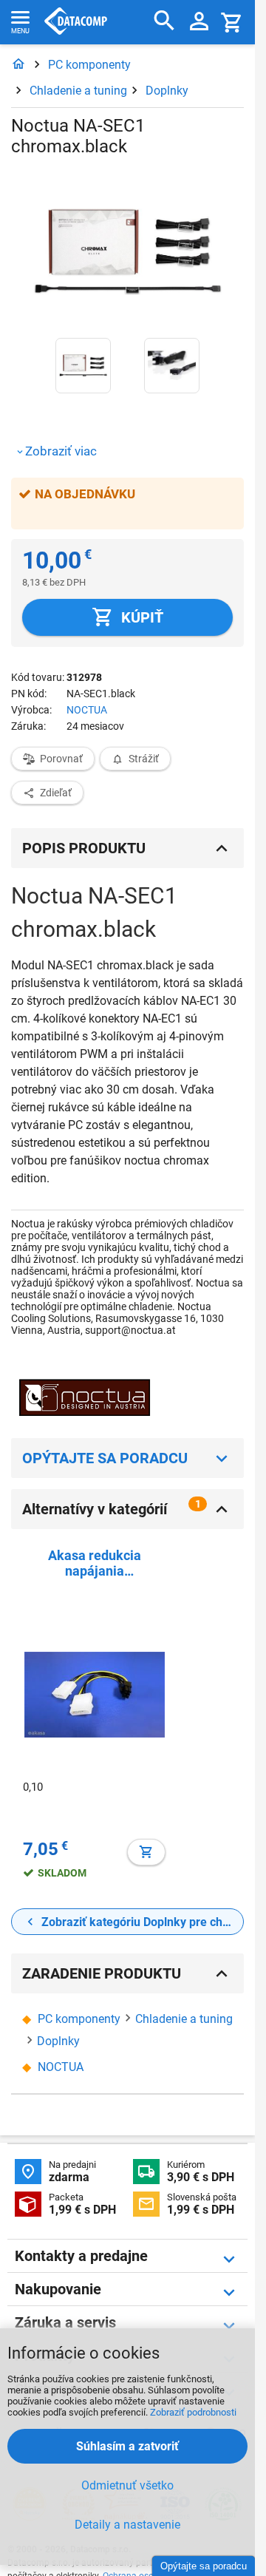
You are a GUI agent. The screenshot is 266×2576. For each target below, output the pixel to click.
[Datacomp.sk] (18, 65)
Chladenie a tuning (78, 91)
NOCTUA (87, 710)
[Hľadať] (164, 21)
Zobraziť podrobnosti (193, 2412)
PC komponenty (89, 65)
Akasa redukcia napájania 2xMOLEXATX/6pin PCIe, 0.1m (94, 1563)
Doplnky (167, 91)
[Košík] (232, 22)
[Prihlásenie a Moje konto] (199, 22)
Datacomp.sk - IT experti (76, 22)
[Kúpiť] (146, 1852)
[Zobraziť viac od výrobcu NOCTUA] (85, 1399)
